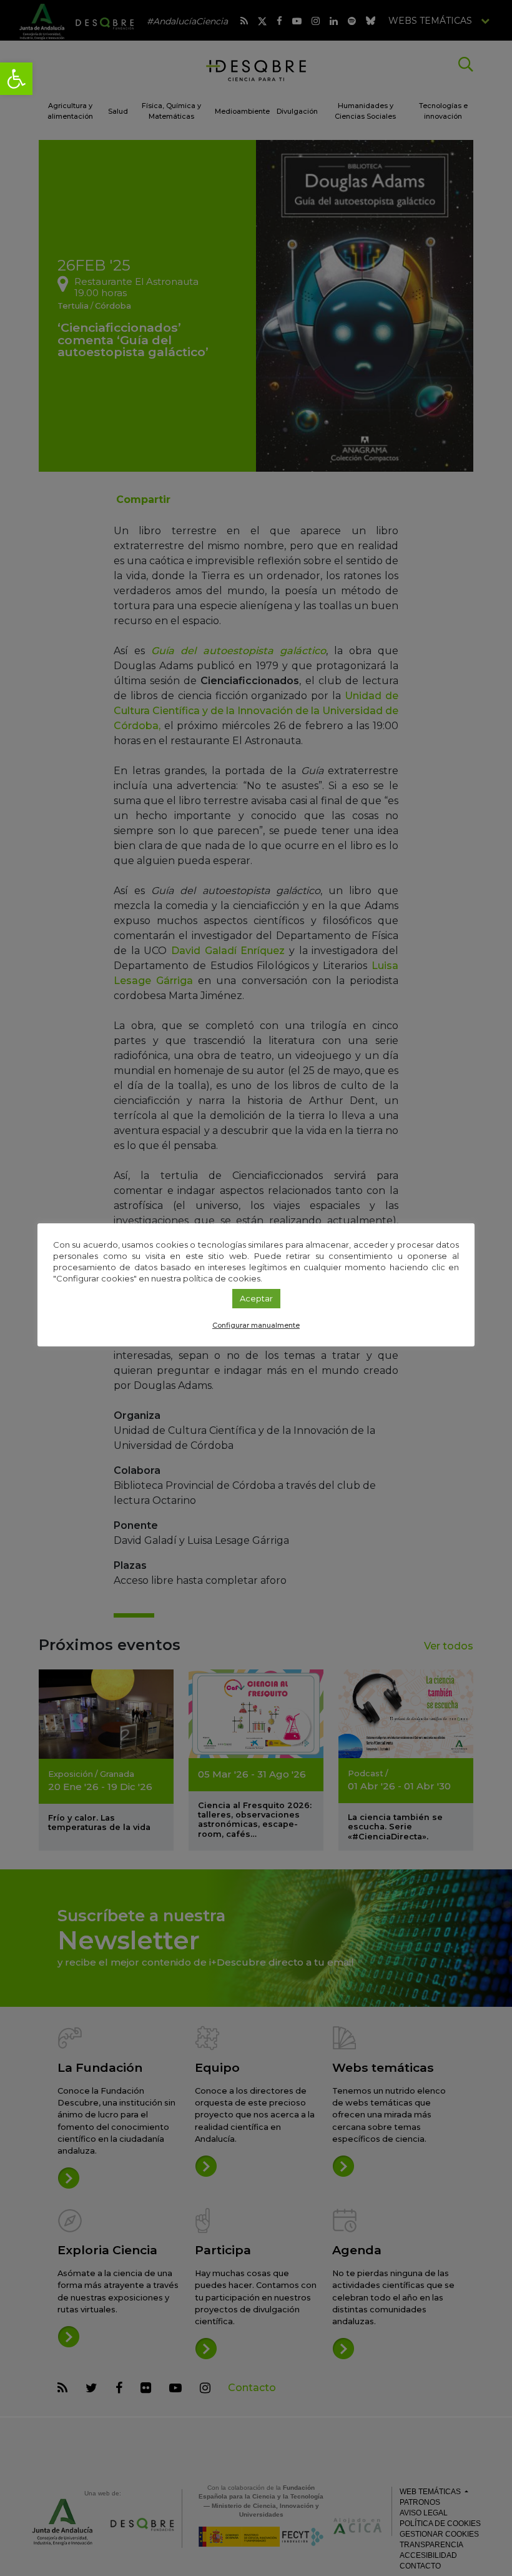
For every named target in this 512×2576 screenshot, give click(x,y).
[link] (16, 79)
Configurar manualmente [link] (256, 1325)
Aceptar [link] (256, 1298)
